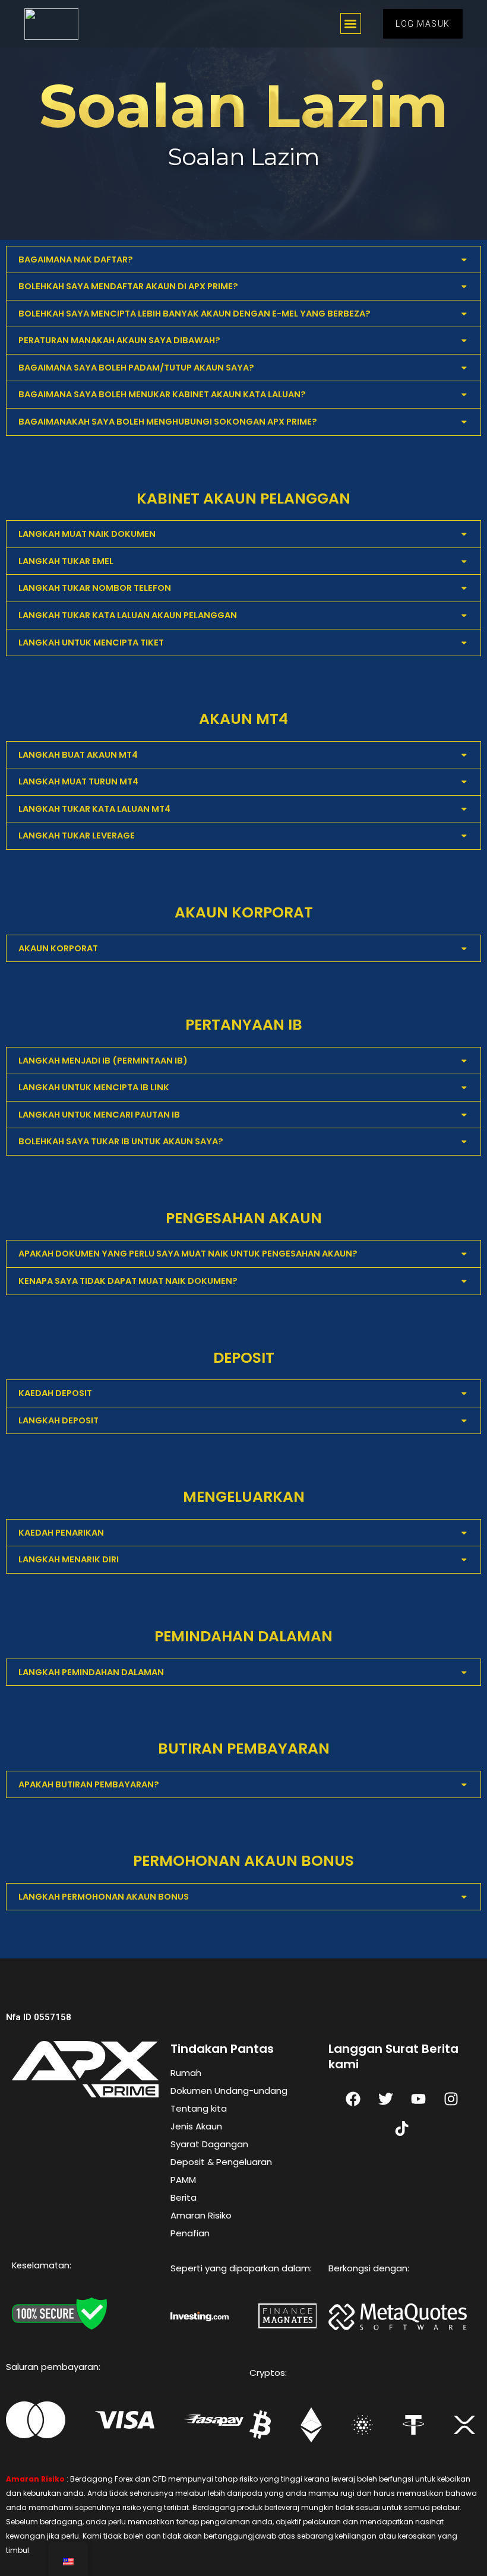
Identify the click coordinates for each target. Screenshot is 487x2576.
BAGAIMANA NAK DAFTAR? (76, 260)
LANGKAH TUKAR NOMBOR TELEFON (95, 588)
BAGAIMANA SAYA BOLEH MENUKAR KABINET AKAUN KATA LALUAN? (162, 394)
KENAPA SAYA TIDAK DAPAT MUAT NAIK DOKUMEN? (128, 1281)
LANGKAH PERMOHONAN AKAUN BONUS (104, 1897)
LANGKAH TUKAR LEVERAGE (77, 836)
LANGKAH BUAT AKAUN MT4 (78, 755)
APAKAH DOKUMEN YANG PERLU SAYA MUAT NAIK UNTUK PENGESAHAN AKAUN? (188, 1254)
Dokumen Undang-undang (229, 2091)
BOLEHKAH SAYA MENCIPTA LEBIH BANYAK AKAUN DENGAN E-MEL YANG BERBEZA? (195, 314)
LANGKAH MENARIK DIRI (69, 1559)
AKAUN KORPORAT (58, 948)
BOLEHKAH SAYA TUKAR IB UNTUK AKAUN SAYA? (121, 1141)
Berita (184, 2197)
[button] (351, 23)
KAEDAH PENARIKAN (61, 1533)
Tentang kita (199, 2108)
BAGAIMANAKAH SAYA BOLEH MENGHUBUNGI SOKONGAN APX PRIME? (168, 422)
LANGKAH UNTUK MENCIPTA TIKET (91, 643)
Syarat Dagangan (209, 2144)
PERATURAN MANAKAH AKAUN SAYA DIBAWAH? (119, 340)
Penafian (190, 2233)
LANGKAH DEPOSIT (58, 1420)
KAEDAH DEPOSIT (55, 1393)
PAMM (183, 2180)
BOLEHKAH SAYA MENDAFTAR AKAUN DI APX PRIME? (128, 286)
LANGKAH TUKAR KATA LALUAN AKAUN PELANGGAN (128, 615)
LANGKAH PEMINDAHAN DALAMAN (91, 1672)
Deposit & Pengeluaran (221, 2162)
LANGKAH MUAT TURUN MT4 (78, 781)
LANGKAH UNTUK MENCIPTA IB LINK (94, 1087)
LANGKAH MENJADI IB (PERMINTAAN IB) (103, 1061)
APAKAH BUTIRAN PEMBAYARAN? (89, 1784)
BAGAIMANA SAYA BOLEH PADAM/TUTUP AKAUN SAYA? (136, 368)
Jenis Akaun (196, 2126)
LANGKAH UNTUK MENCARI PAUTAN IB (99, 1115)
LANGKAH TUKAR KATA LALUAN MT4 (94, 809)
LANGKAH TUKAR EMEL (66, 561)
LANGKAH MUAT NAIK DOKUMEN (87, 534)
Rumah (186, 2073)
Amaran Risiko (201, 2215)
